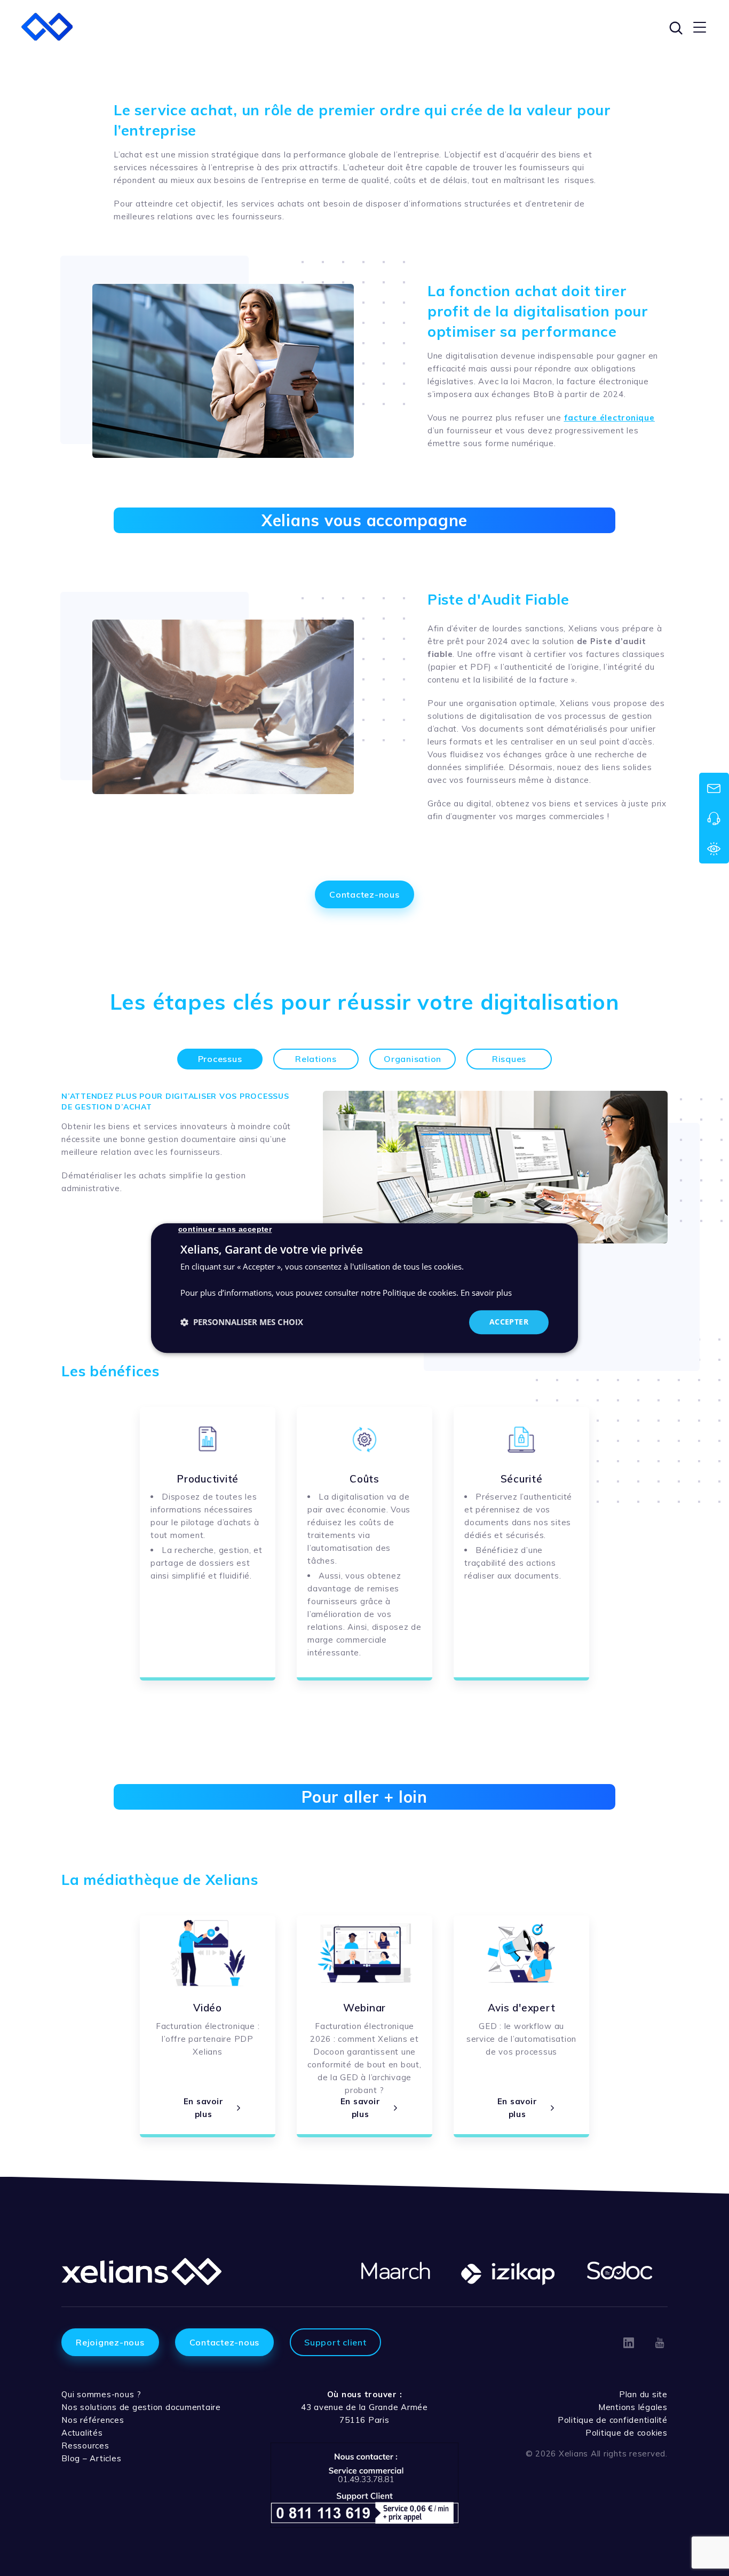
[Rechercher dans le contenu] (675, 27)
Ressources (85, 2446)
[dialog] (364, 1288)
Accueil (79, 70)
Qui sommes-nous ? (101, 2394)
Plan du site (643, 2394)
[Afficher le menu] (700, 27)
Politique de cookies (627, 2433)
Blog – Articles (91, 2458)
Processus (220, 1059)
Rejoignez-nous (110, 2342)
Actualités (82, 2433)
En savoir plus (486, 1293)
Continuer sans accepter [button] (225, 1229)
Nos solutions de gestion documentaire (141, 2407)
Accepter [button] (509, 1322)
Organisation (413, 1059)
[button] (242, 1322)
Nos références (93, 2420)
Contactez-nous (364, 894)
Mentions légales (633, 2407)
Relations (316, 1059)
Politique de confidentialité (613, 2420)
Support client (335, 2342)
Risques (509, 1059)
